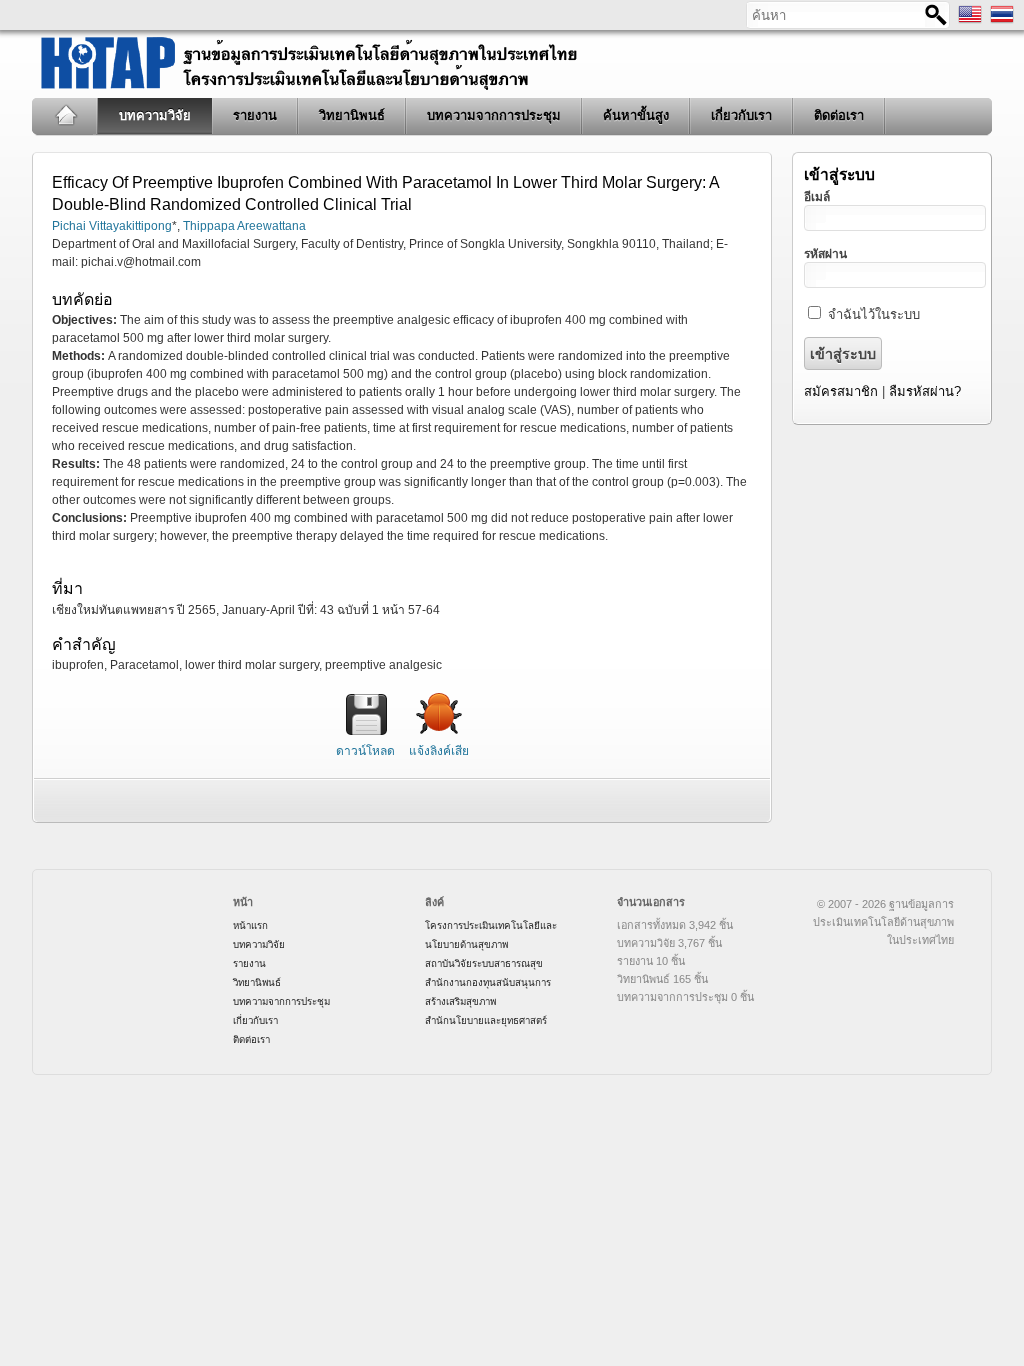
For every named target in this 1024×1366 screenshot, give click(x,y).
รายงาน (255, 115)
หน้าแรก (65, 116)
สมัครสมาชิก (841, 391)
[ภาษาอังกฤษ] (970, 22)
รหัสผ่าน (825, 254)
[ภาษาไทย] (1002, 22)
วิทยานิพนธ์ (352, 115)
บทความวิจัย (155, 115)
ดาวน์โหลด (365, 751)
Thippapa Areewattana (244, 226)
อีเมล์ (817, 197)
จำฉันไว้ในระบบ (874, 314)
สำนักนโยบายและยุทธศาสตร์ (486, 1020)
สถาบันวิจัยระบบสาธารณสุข (484, 963)
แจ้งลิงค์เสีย (439, 751)
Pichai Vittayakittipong (112, 226)
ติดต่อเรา (839, 115)
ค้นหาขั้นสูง (636, 115)
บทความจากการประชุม (494, 115)
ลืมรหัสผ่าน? (925, 391)
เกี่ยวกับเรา (741, 115)
